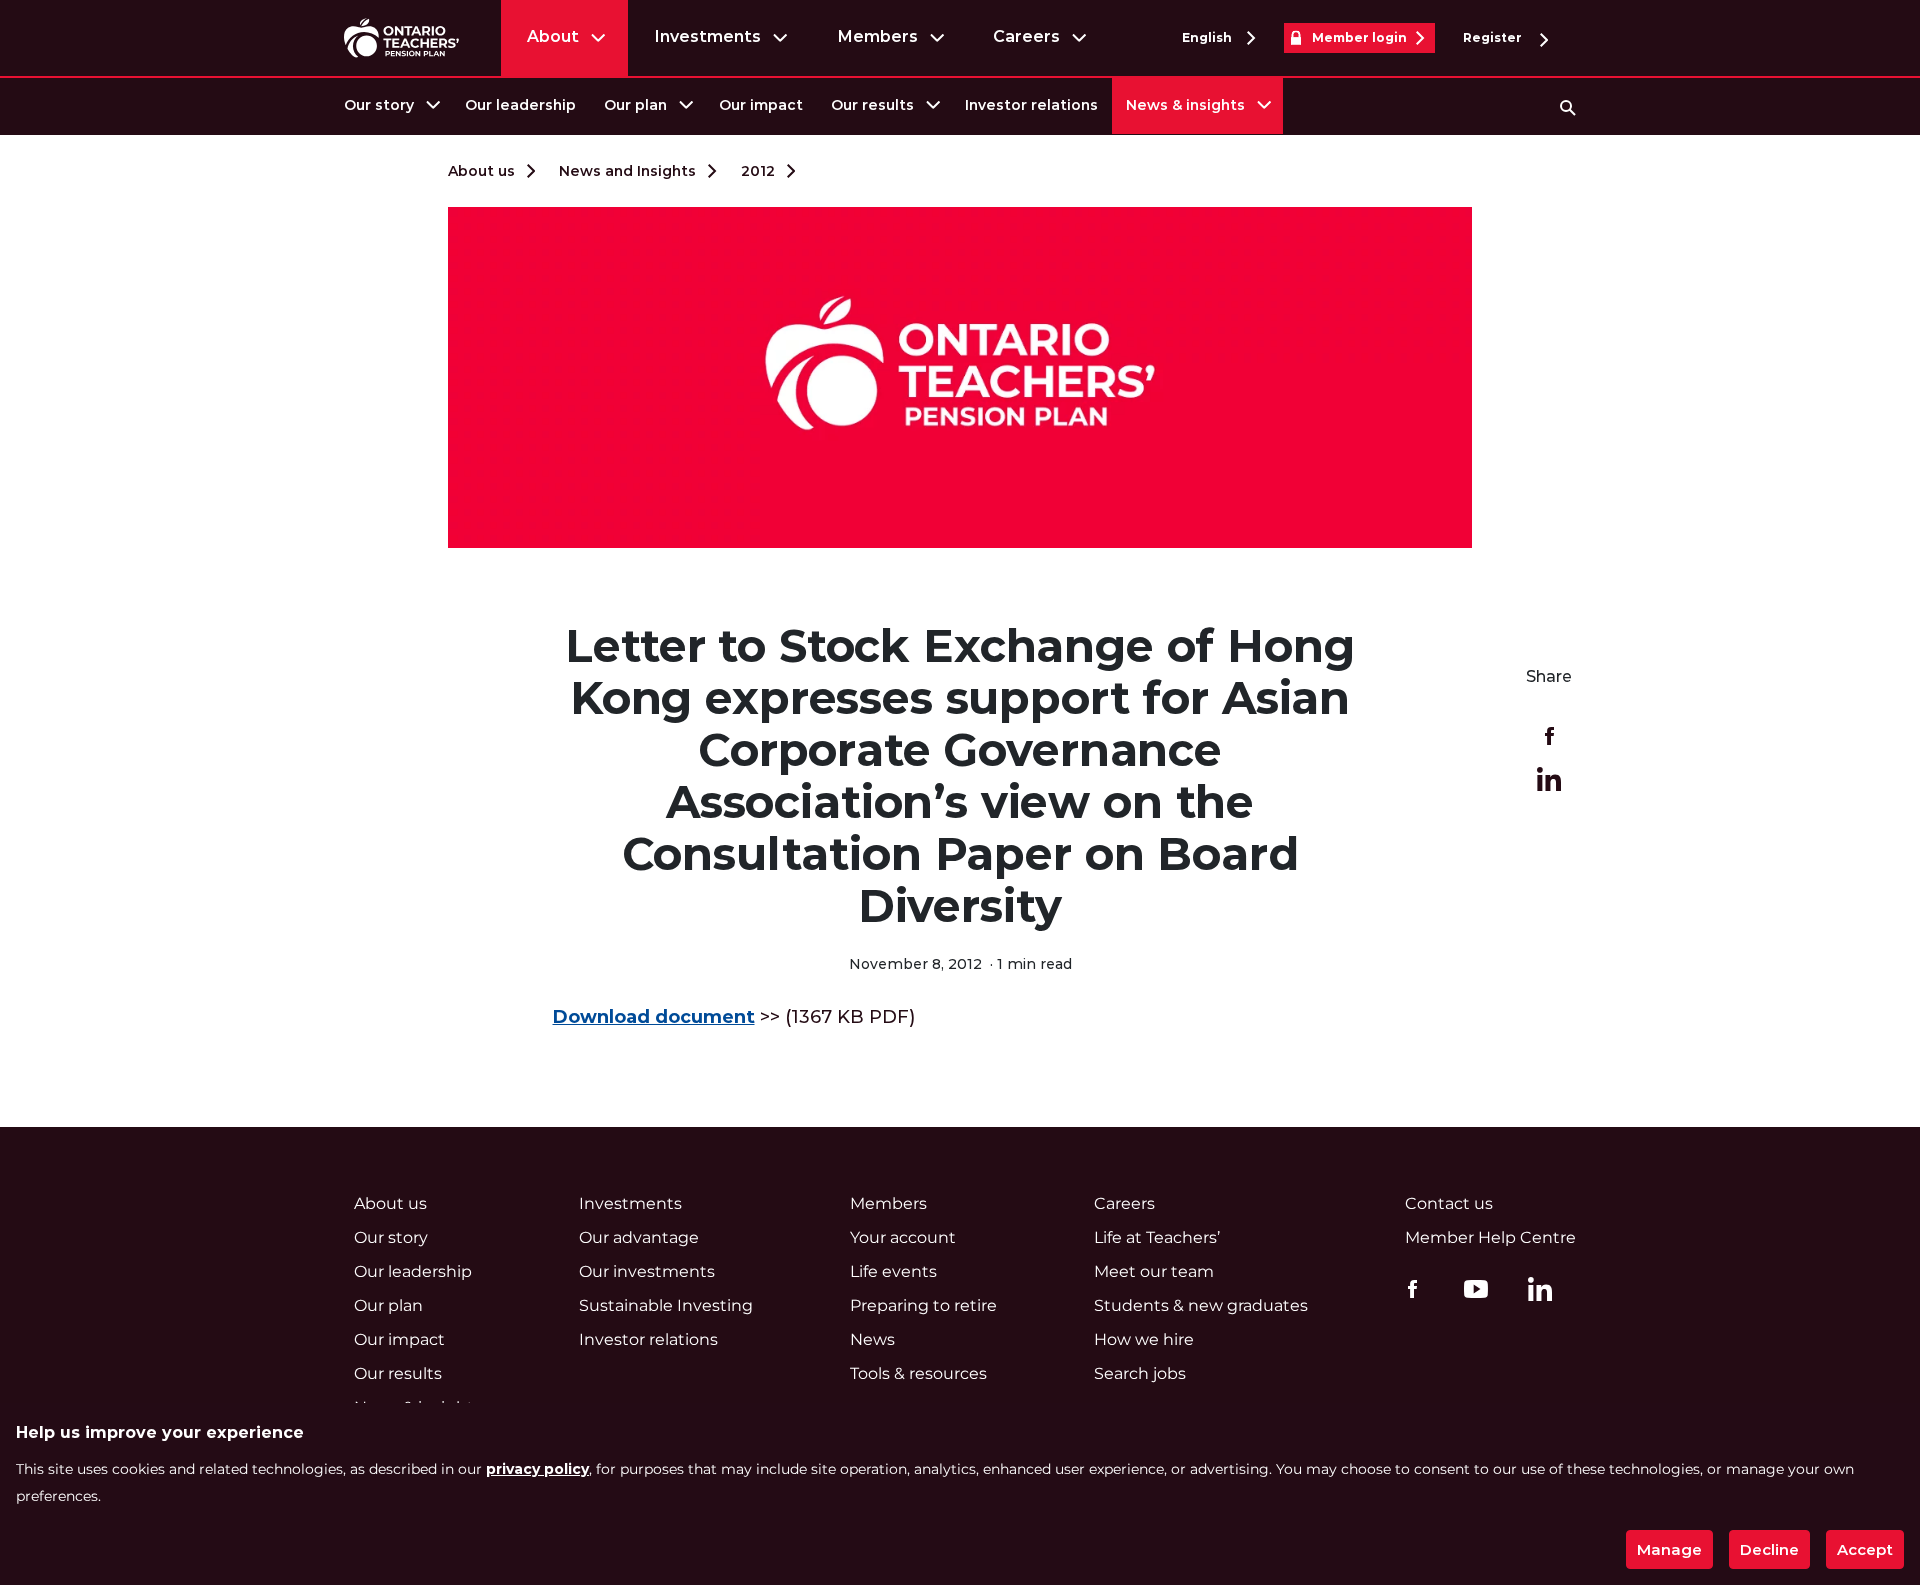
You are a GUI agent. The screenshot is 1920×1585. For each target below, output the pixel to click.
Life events (893, 1271)
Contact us (1449, 1203)
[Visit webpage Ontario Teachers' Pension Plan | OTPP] (401, 37)
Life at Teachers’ (1157, 1237)
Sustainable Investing (666, 1305)
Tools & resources (918, 1373)
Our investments (647, 1271)
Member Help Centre (1490, 1237)
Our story (379, 105)
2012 (758, 171)
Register (1494, 37)
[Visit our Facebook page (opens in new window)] (1407, 1288)
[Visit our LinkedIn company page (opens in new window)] (1535, 1292)
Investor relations (1031, 105)
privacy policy (537, 1469)
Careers (1026, 36)
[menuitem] (390, 105)
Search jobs (1140, 1373)
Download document (654, 1017)
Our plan (635, 105)
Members (877, 36)
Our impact (761, 105)
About (553, 36)
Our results (872, 105)
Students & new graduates (1201, 1305)
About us (481, 171)
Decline (1769, 1549)
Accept (1865, 1549)
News (872, 1339)
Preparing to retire (923, 1305)
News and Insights (627, 171)
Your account (903, 1237)
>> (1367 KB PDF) (734, 1017)
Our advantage (639, 1237)
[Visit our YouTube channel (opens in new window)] (1471, 1288)
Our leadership (520, 105)
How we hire (1144, 1339)
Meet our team (1154, 1271)
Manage (1669, 1549)
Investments (707, 36)
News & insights (1185, 105)
